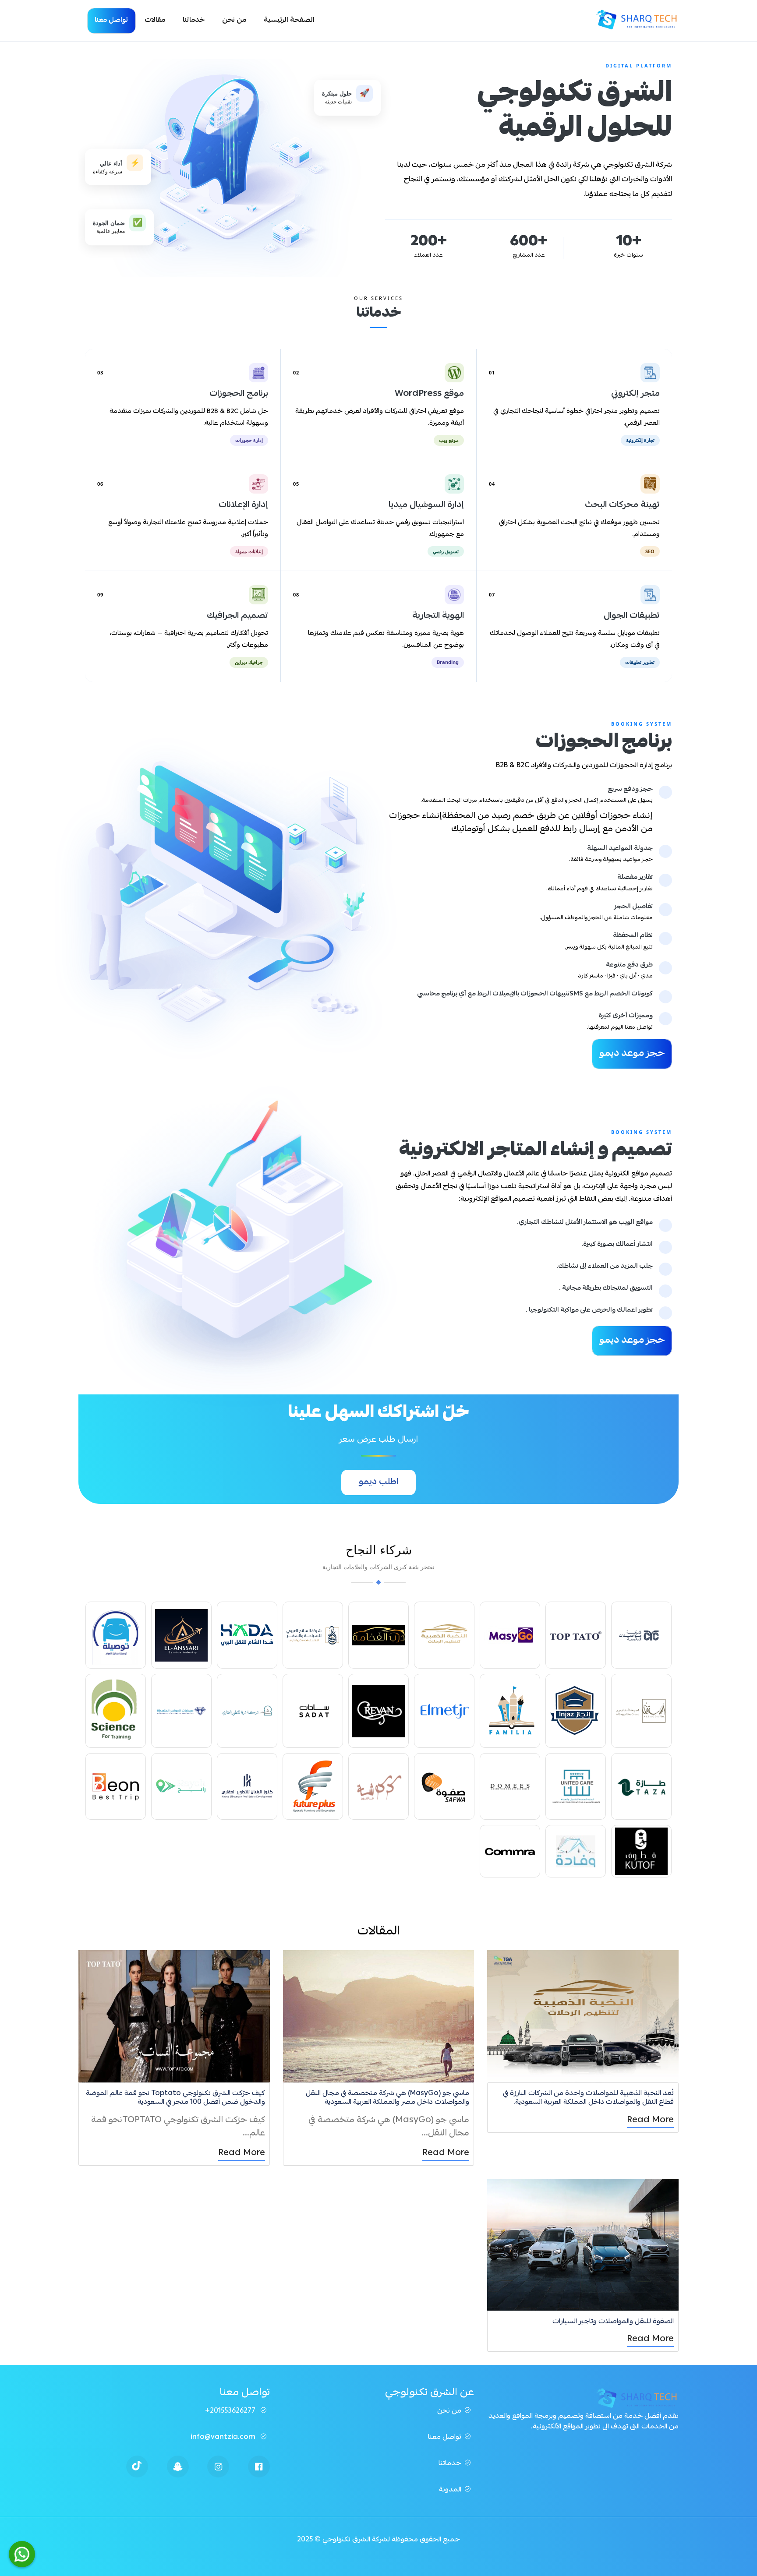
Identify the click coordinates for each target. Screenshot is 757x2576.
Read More (650, 2121)
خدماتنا (194, 21)
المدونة (450, 2490)
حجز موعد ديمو (632, 1054)
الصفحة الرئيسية (289, 21)
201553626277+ (231, 2411)
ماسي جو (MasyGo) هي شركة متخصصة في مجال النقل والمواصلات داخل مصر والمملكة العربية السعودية (387, 2098)
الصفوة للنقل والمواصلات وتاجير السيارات (613, 2322)
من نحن (234, 21)
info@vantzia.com (224, 2438)
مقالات (155, 21)
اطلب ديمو (378, 1482)
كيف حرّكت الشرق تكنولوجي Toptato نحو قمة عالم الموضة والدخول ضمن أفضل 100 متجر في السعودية (175, 2098)
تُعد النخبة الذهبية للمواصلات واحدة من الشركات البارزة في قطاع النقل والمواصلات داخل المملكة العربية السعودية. (588, 2098)
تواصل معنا (111, 21)
